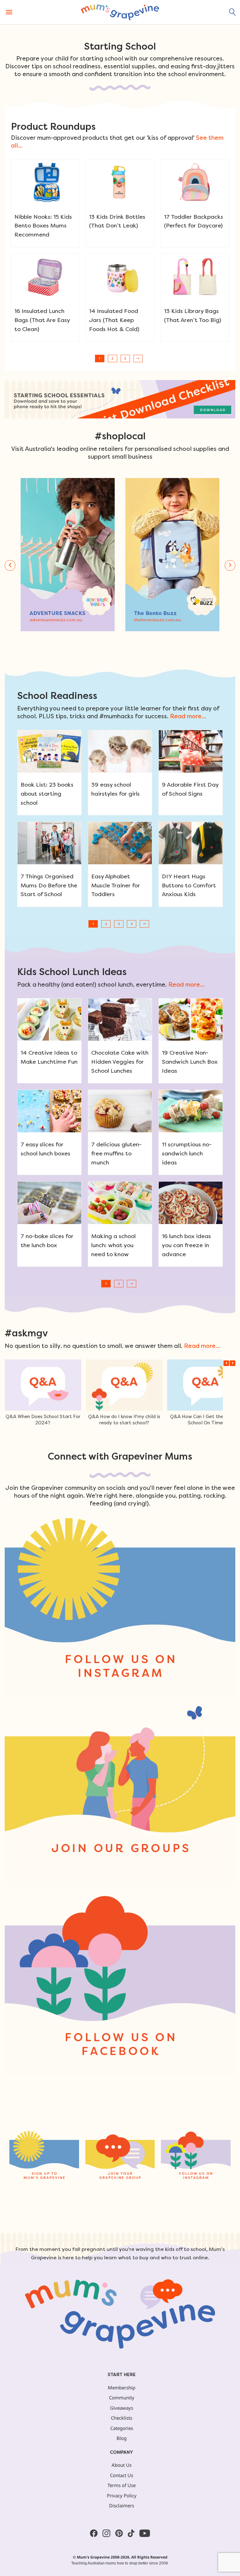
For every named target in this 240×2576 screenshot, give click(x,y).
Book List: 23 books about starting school (47, 794)
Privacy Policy (122, 2495)
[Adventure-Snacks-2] (68, 555)
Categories (122, 2428)
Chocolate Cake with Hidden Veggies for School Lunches (120, 1062)
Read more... (188, 716)
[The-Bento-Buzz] (172, 555)
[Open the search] (232, 12)
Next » (138, 359)
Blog (122, 2438)
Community (122, 2398)
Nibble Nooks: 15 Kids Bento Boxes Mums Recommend (43, 226)
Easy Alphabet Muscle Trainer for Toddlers (116, 885)
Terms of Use (122, 2485)
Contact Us (122, 2475)
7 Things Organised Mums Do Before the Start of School (49, 885)
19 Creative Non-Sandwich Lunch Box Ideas (190, 1062)
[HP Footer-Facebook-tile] (120, 1985)
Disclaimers (122, 2505)
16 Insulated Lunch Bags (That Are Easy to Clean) (42, 320)
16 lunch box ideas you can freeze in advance (186, 1245)
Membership (122, 2388)
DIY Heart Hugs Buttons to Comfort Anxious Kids (189, 885)
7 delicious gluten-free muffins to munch (116, 1153)
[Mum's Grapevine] (120, 12)
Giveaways (122, 2408)
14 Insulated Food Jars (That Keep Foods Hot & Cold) (114, 320)
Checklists (122, 2418)
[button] (10, 565)
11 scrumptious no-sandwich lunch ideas (187, 1153)
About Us (122, 2465)
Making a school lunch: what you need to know (113, 1245)
